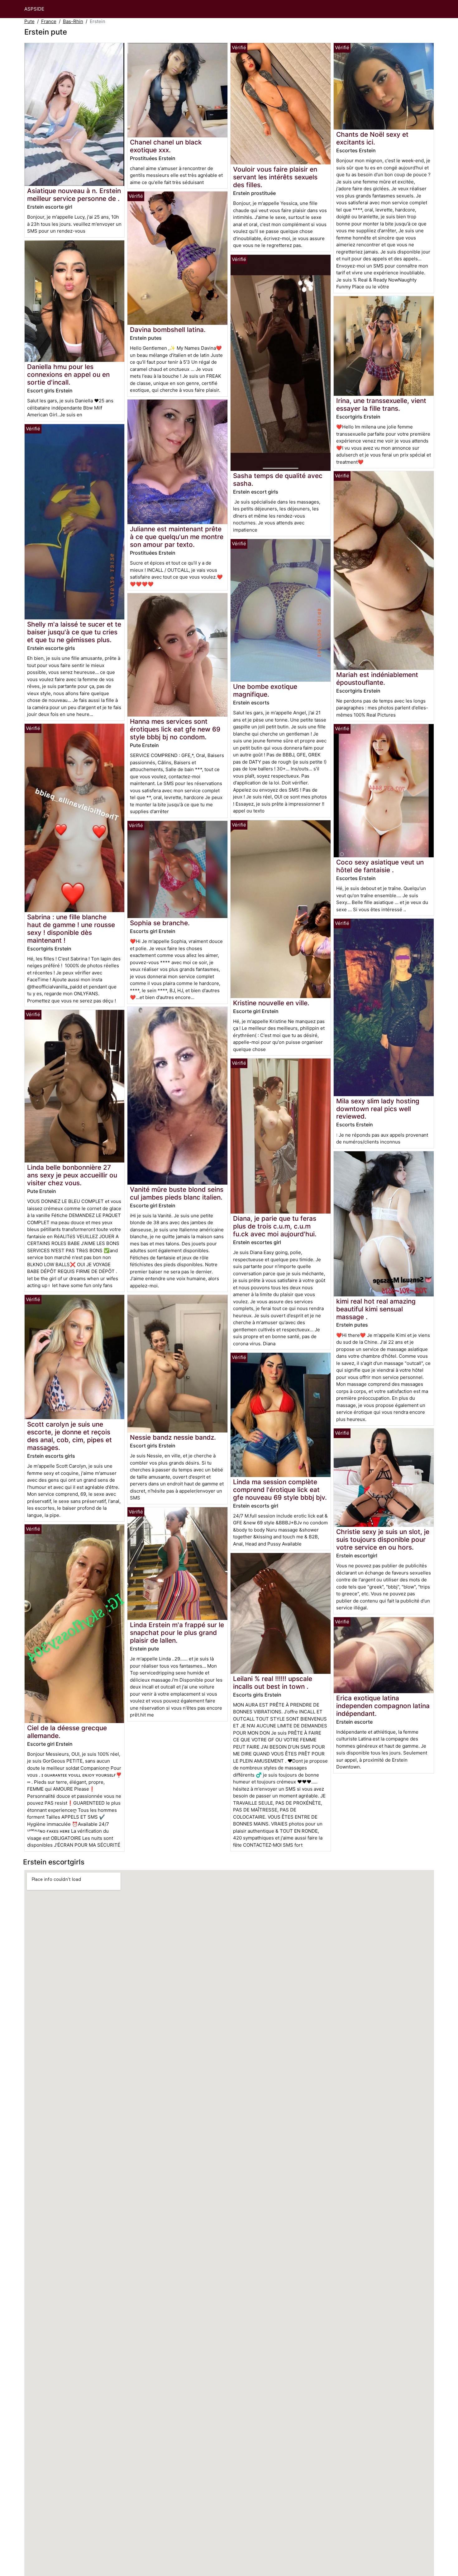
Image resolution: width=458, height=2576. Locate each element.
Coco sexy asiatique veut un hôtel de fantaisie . (380, 866)
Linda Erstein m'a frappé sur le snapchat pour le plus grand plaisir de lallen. (177, 1633)
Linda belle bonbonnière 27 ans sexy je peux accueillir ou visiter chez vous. (72, 1175)
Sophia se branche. (160, 923)
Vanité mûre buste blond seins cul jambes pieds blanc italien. (177, 1193)
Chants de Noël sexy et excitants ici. (372, 138)
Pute (29, 21)
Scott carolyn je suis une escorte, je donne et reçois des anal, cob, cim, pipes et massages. (69, 1436)
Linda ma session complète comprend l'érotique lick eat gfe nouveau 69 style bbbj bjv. (280, 1490)
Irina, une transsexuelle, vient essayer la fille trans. (381, 405)
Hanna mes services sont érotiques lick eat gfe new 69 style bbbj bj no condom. (175, 729)
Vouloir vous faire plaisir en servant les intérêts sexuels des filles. (275, 177)
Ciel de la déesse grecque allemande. (67, 1732)
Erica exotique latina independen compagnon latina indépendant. (383, 1706)
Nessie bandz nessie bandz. (173, 1437)
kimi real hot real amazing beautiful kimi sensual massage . (376, 1309)
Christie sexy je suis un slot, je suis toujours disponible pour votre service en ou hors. (383, 1539)
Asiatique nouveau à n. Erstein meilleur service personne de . (74, 195)
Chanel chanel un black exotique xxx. (166, 146)
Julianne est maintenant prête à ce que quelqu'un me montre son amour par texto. (177, 537)
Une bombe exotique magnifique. (265, 690)
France (49, 21)
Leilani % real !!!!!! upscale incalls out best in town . (273, 1683)
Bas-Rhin (73, 21)
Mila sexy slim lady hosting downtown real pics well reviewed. (378, 1109)
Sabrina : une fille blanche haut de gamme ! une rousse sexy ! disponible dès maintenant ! (71, 929)
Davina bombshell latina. (168, 330)
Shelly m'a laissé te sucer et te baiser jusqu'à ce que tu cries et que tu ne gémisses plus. (74, 632)
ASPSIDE (34, 9)
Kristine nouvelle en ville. (271, 1003)
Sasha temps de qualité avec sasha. (278, 480)
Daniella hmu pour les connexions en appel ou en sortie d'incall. (68, 374)
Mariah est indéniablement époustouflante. (377, 679)
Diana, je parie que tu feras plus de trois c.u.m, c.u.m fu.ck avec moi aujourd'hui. (275, 1226)
